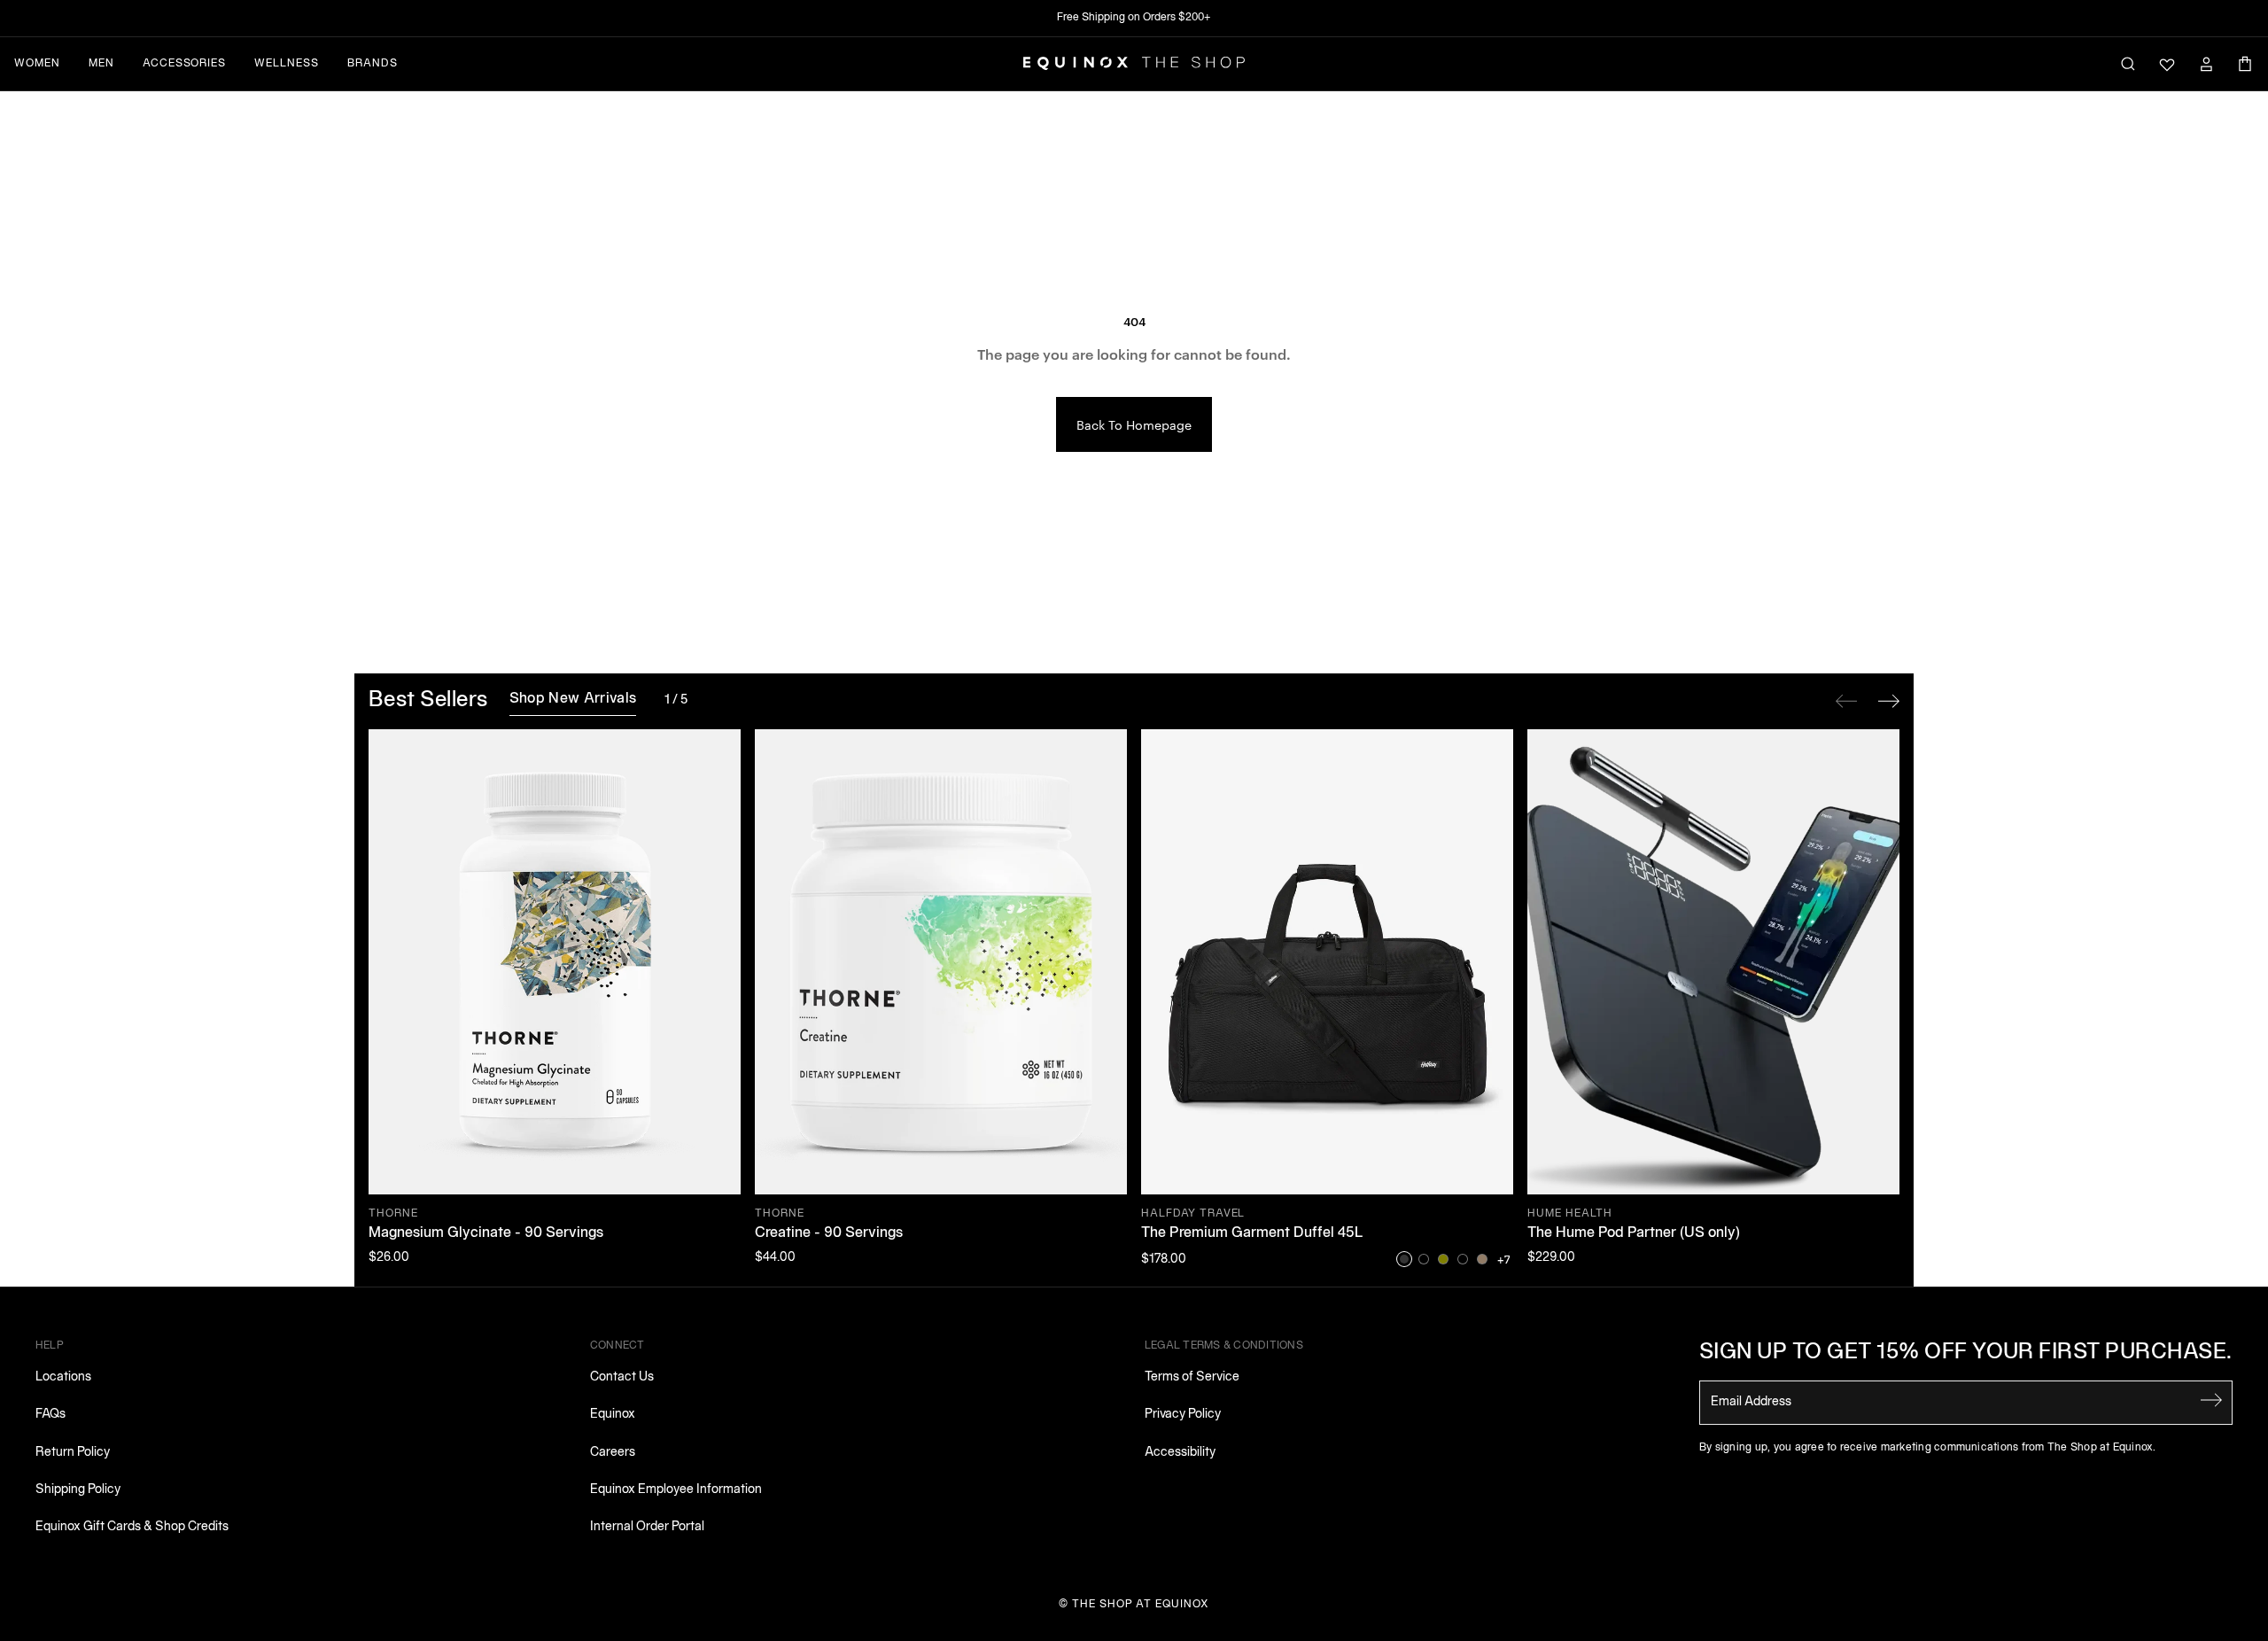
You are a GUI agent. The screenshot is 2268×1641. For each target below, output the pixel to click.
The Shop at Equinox (1141, 1604)
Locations (63, 1377)
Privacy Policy (1183, 1415)
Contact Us (622, 1377)
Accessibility (1180, 1453)
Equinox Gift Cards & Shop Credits (132, 1527)
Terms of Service (1192, 1377)
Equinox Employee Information (676, 1490)
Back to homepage (1134, 424)
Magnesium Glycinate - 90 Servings (486, 1233)
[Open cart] (2245, 64)
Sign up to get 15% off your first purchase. (1966, 1353)
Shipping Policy (78, 1490)
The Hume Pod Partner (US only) (1634, 1233)
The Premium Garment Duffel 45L (1252, 1233)
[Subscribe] (2211, 1401)
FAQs (50, 1415)
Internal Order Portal (647, 1527)
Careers (613, 1453)
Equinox (613, 1415)
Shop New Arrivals (573, 699)
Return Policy (73, 1453)
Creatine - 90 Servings (829, 1233)
